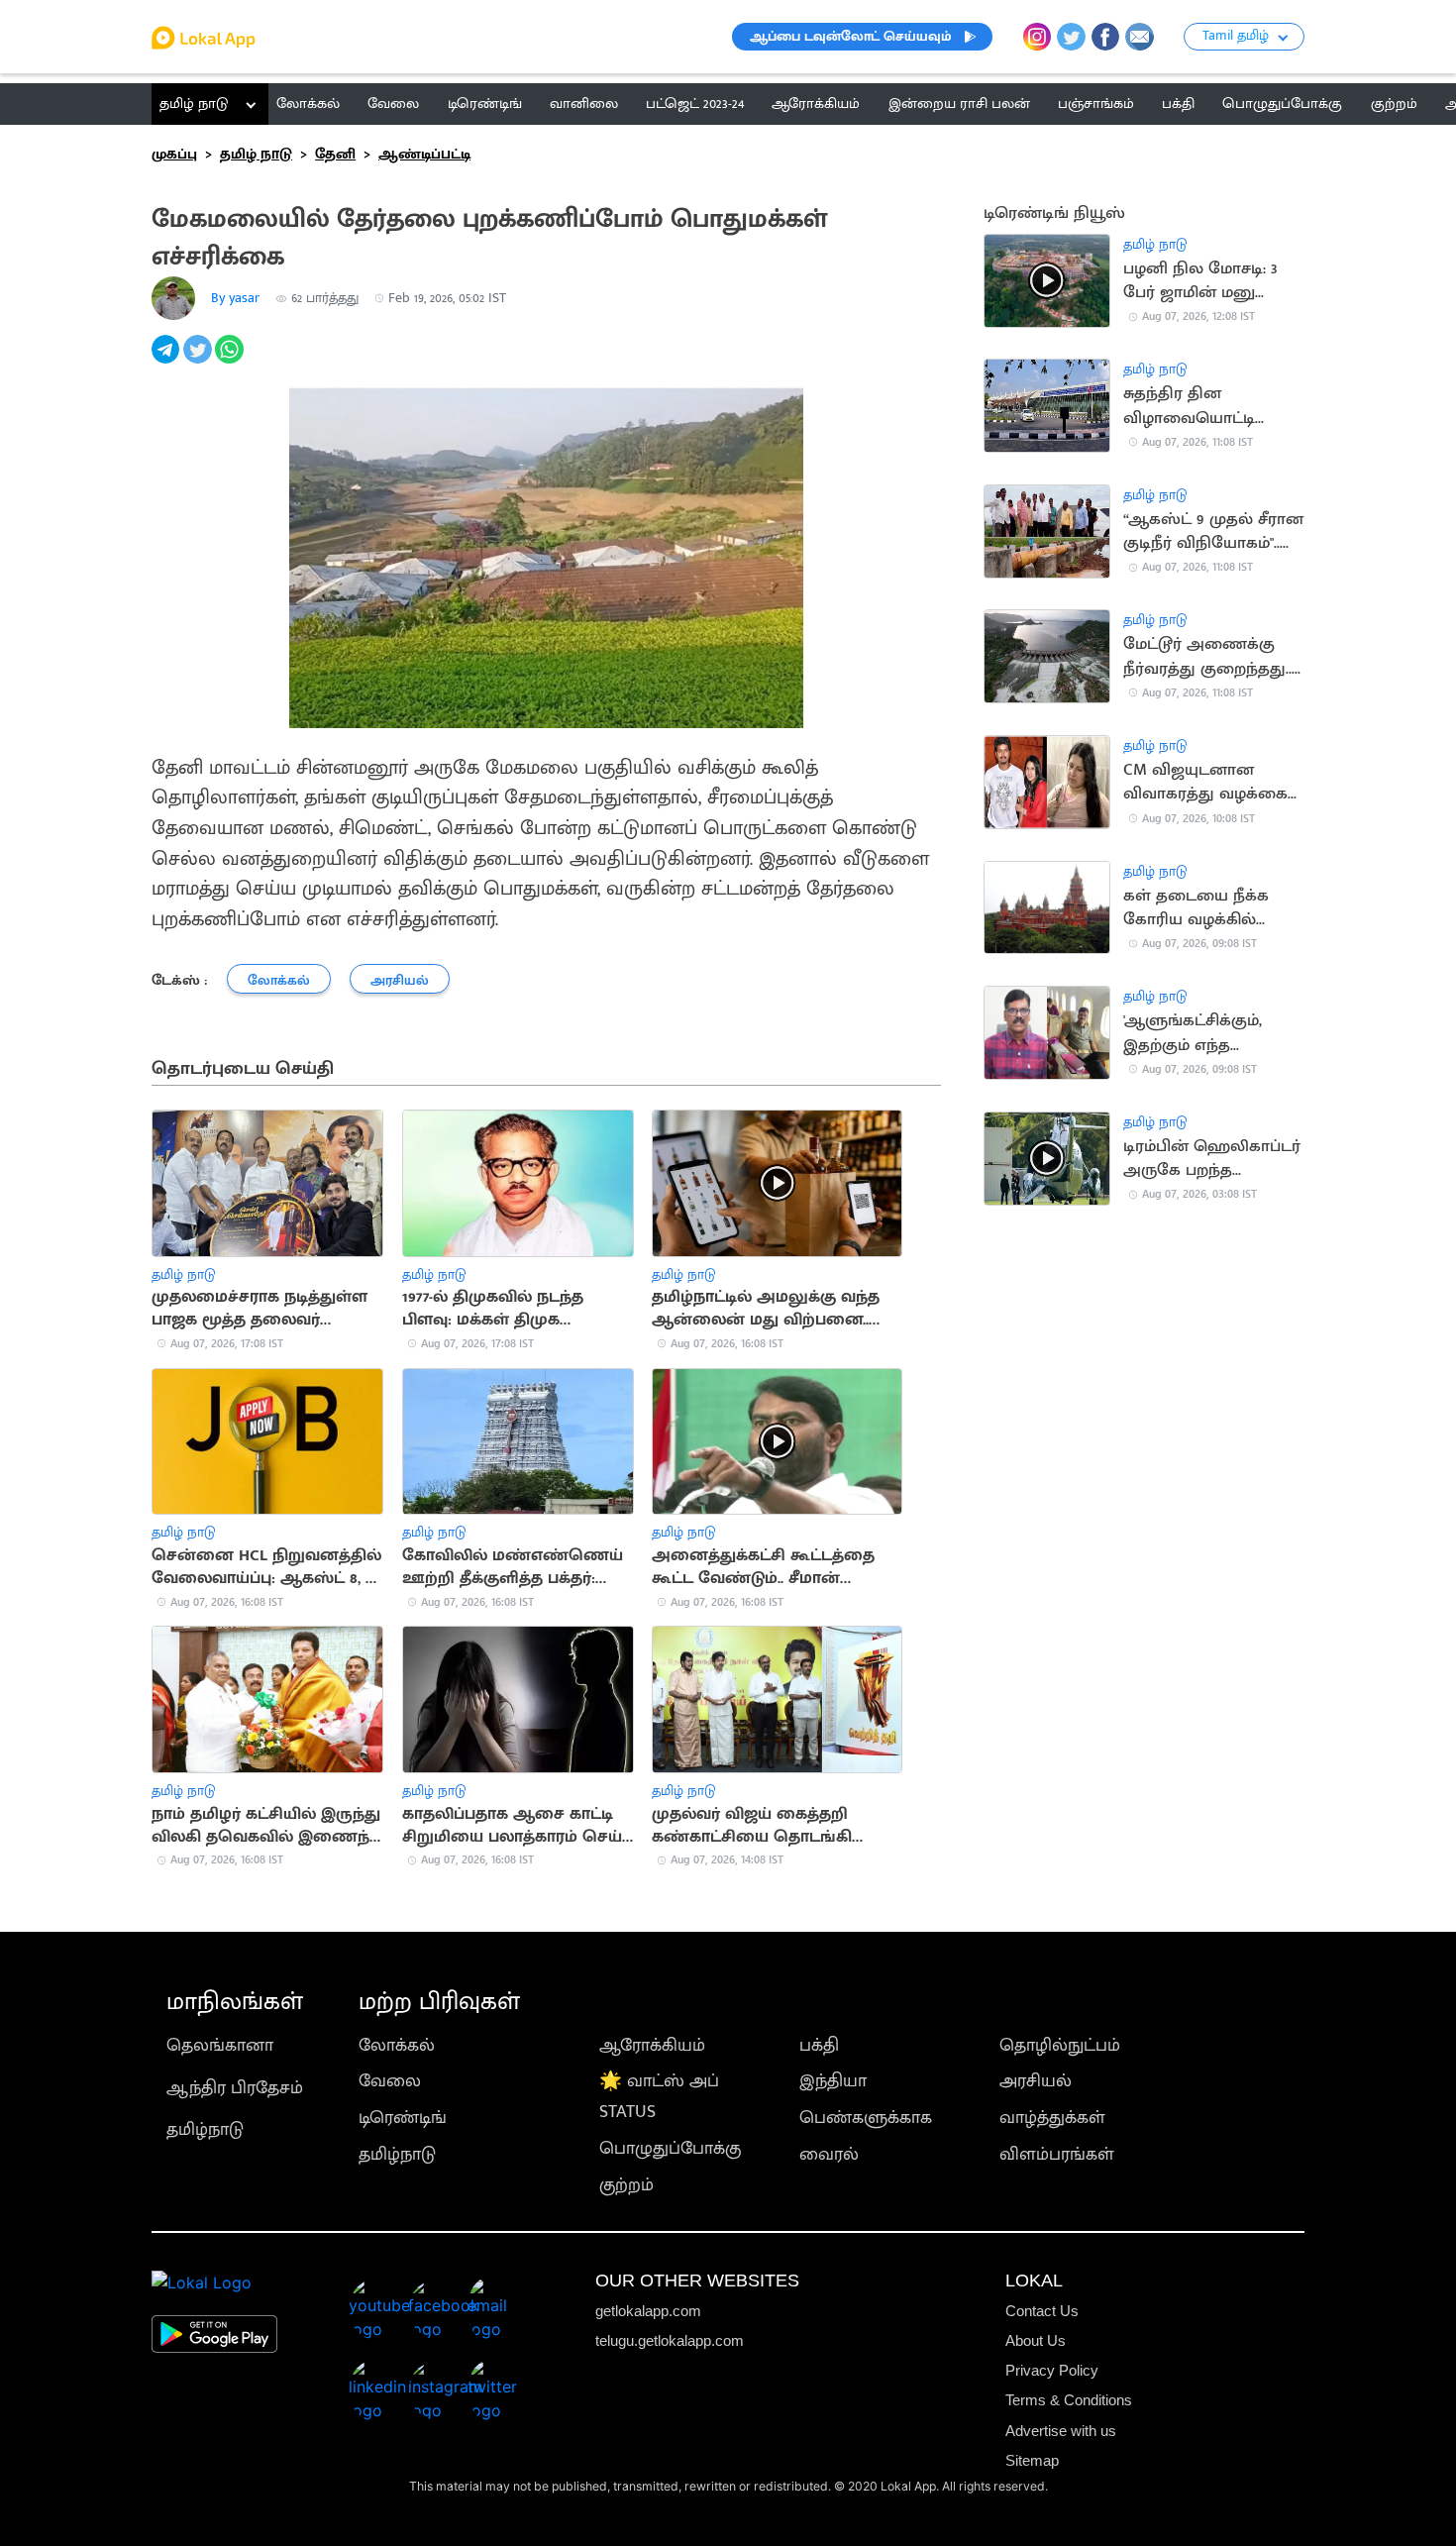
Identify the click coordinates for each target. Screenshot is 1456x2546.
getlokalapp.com (648, 2311)
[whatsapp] (231, 360)
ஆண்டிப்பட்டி (424, 154)
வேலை (390, 2081)
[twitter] (199, 360)
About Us (1036, 2340)
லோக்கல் (397, 2045)
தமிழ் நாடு (194, 104)
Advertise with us (1061, 2431)
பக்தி (819, 2045)
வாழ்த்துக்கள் (1052, 2118)
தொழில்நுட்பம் (1060, 2045)
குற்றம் (626, 2185)
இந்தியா (833, 2081)
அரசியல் (1036, 2081)
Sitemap (1032, 2460)
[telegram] (167, 360)
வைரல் (829, 2154)
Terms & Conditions (1069, 2400)
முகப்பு (174, 154)
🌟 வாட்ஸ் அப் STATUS (659, 2096)
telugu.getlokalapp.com (670, 2340)
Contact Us (1042, 2311)
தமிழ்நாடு (205, 2129)
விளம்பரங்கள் (1057, 2154)
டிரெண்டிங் (403, 2118)
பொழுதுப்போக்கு (670, 2148)
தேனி (335, 154)
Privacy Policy (1052, 2370)
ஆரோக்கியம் (652, 2045)
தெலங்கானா (220, 2045)
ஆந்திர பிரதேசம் (235, 2088)
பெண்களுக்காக (866, 2118)
